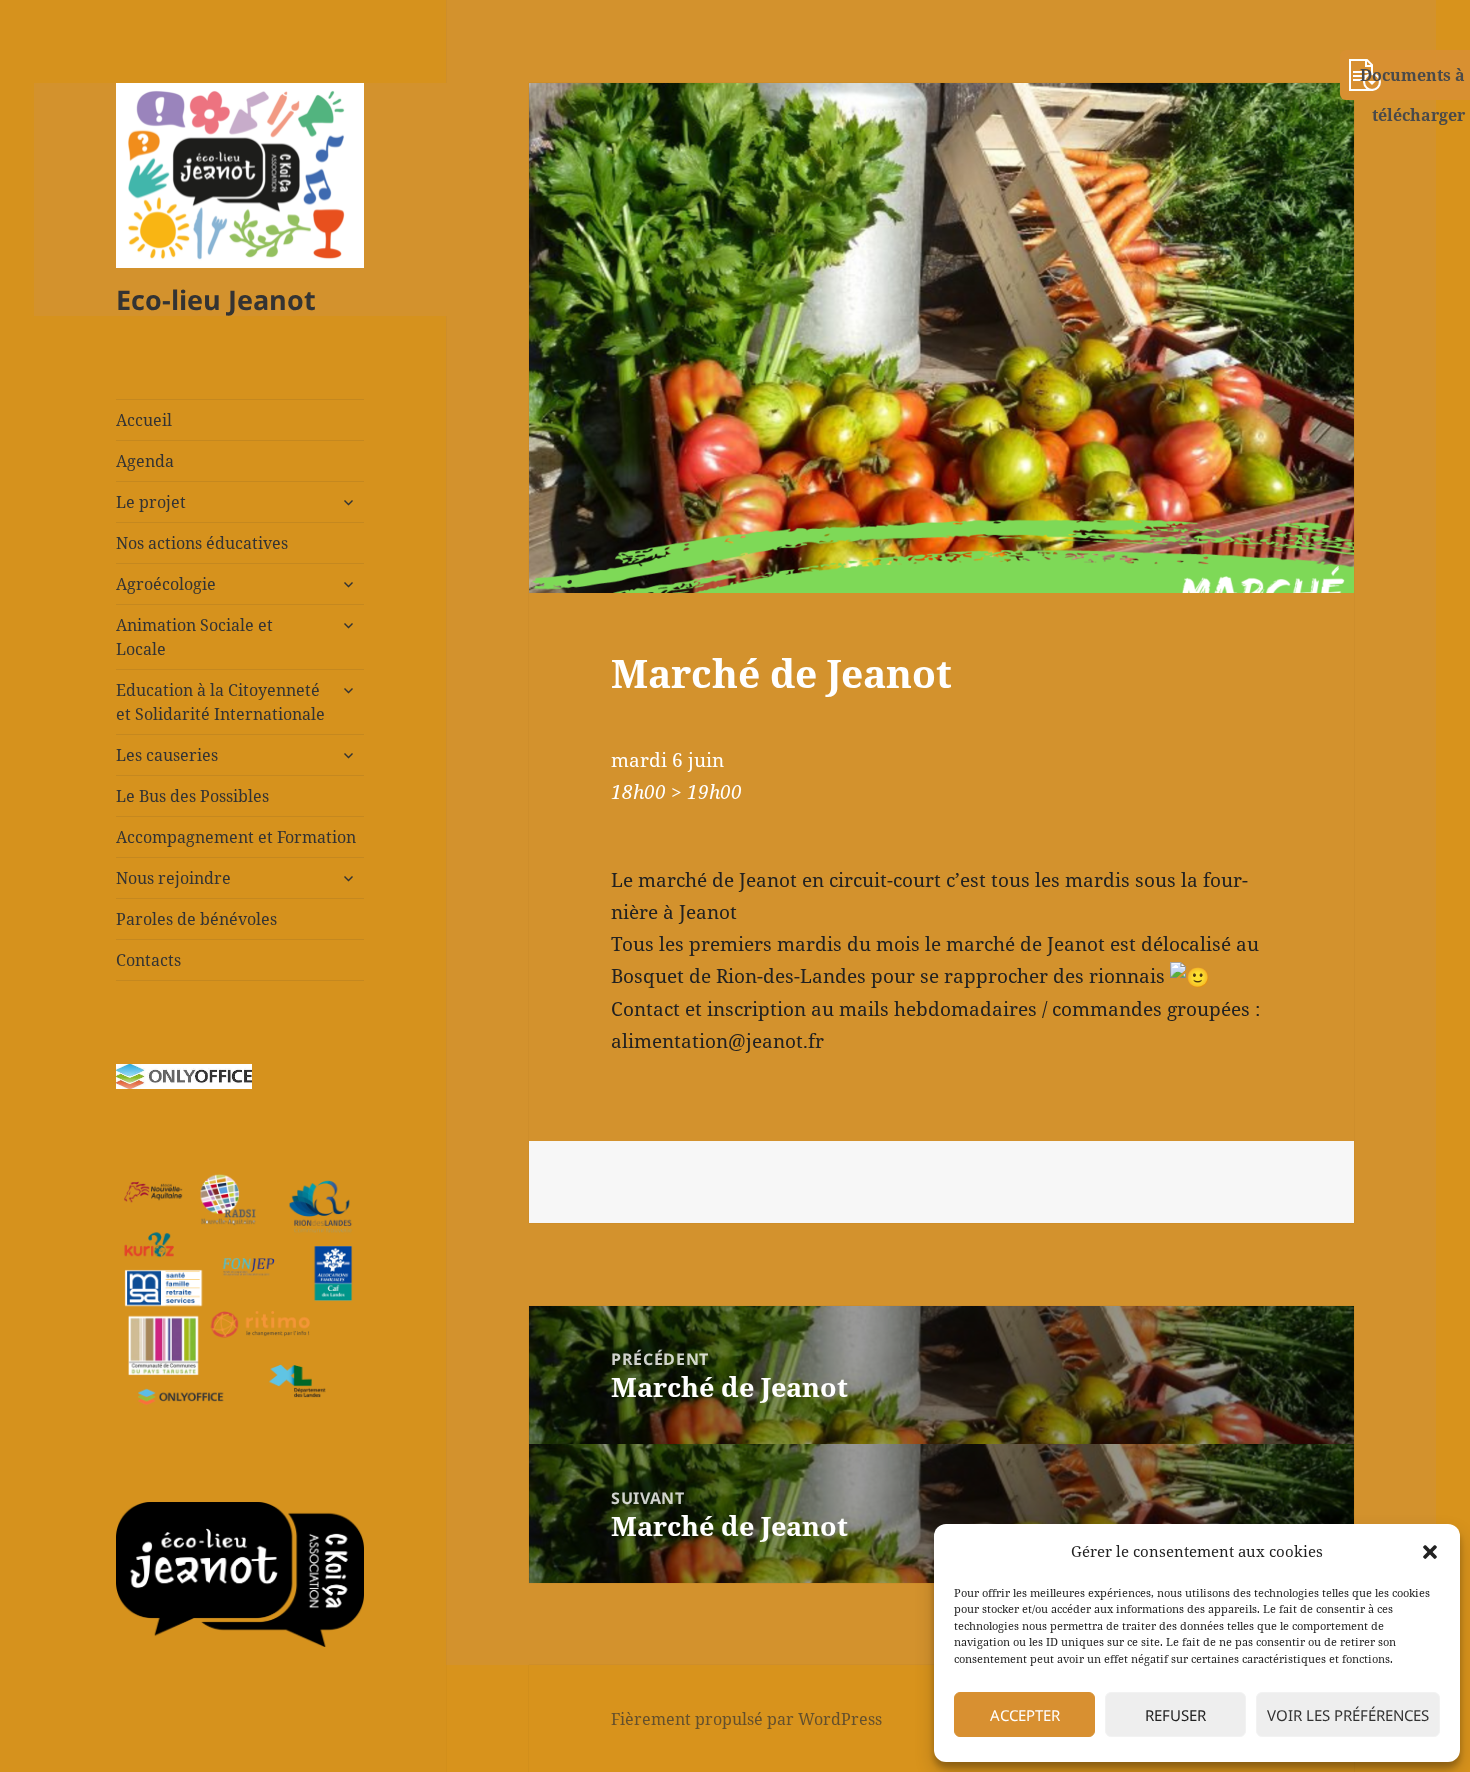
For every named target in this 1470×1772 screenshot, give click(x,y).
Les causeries (167, 755)
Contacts (148, 960)
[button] (1430, 1552)
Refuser (1175, 1715)
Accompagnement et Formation (236, 837)
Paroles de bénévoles (196, 919)
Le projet (151, 502)
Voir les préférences (1348, 1715)
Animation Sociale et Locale (194, 637)
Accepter (1025, 1715)
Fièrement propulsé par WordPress (746, 1719)
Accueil (144, 420)
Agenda (145, 461)
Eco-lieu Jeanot (216, 299)
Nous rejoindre (173, 878)
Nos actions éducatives (202, 543)
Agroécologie (166, 584)
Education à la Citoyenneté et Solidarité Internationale (220, 702)
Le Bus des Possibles (192, 796)
